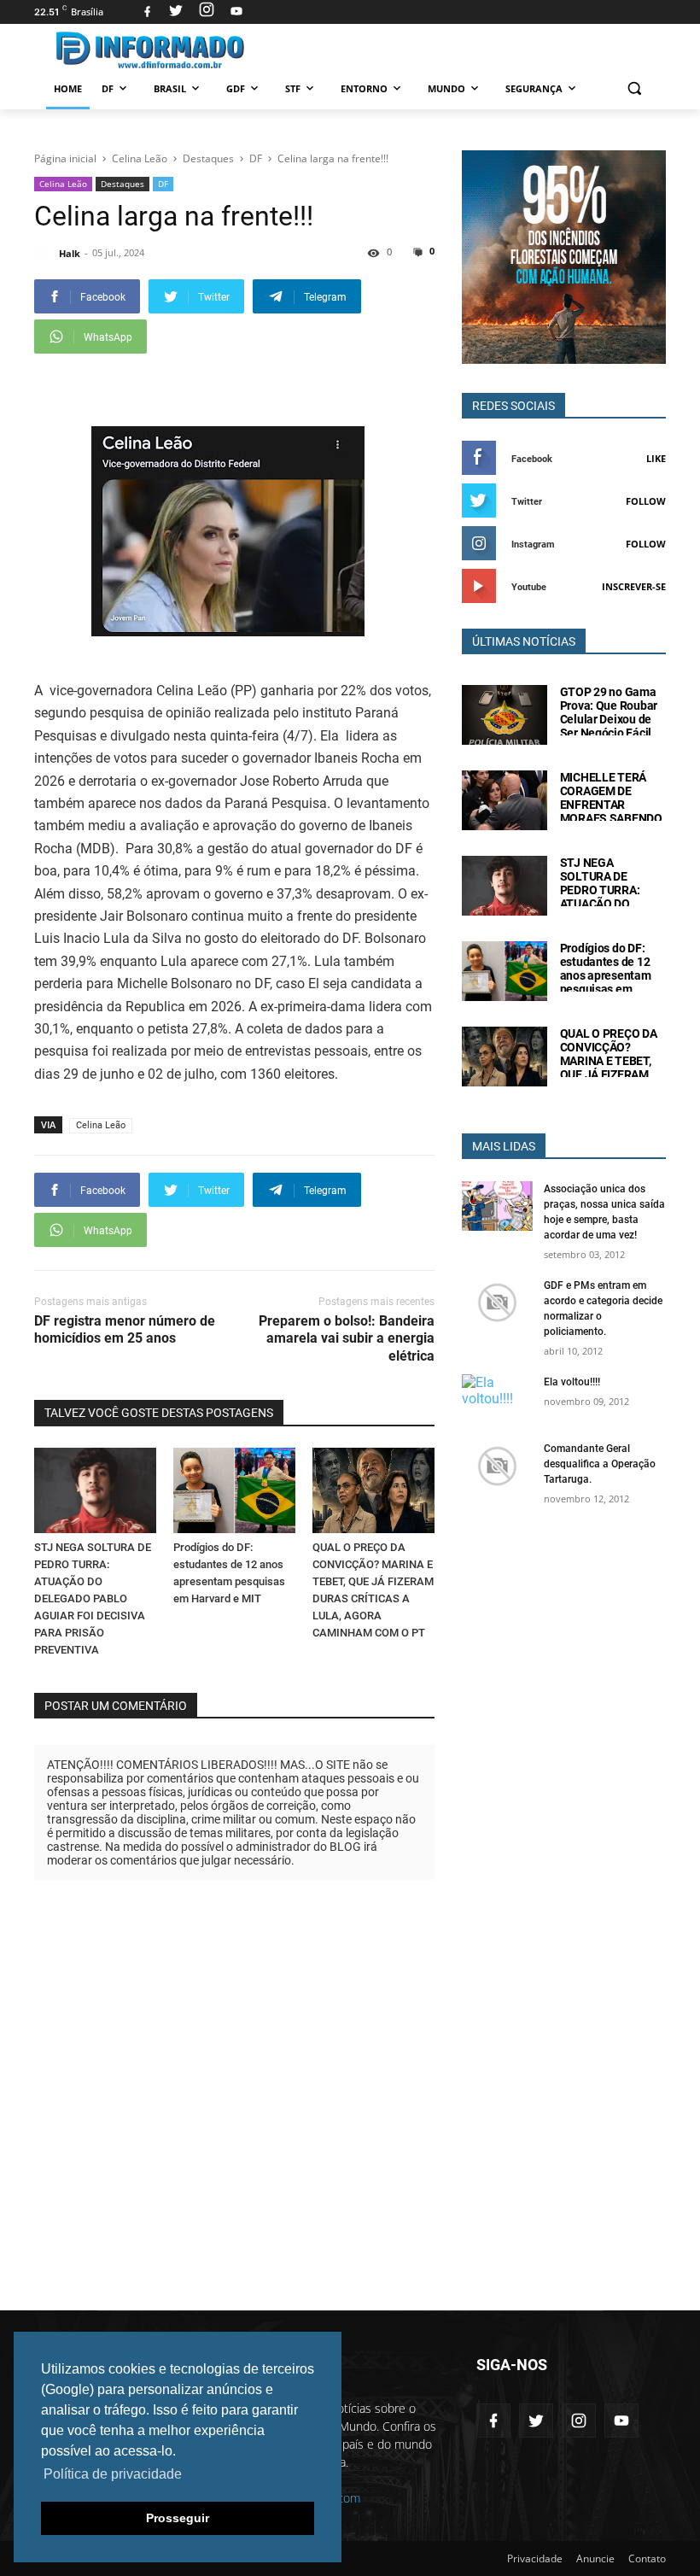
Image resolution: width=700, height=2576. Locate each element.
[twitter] (176, 12)
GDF (236, 88)
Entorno (364, 88)
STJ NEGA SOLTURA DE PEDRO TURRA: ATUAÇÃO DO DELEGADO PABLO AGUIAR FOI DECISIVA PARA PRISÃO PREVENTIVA (93, 1598)
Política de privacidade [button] (113, 2474)
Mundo (446, 88)
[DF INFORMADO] (150, 50)
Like (656, 458)
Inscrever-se (634, 586)
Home (68, 88)
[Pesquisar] (634, 88)
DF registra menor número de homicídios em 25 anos (125, 1330)
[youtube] (234, 12)
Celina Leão (63, 184)
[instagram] (207, 12)
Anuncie (595, 2558)
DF (108, 88)
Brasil (170, 88)
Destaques (122, 184)
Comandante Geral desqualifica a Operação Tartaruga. (600, 1464)
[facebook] (147, 12)
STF (293, 88)
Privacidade (535, 2558)
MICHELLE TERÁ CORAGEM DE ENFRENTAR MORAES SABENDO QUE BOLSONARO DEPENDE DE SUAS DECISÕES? (611, 818)
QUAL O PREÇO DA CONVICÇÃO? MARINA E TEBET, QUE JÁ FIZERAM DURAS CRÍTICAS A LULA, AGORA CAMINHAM (610, 1074)
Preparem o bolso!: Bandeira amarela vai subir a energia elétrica (347, 1339)
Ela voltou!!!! (572, 1382)
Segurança (534, 88)
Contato (647, 2558)
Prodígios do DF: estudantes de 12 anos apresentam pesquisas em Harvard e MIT (606, 975)
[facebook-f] (493, 2421)
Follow (646, 501)
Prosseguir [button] (178, 2518)
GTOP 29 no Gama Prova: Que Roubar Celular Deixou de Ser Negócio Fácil (609, 712)
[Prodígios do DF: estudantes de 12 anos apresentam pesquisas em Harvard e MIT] (234, 1490)
